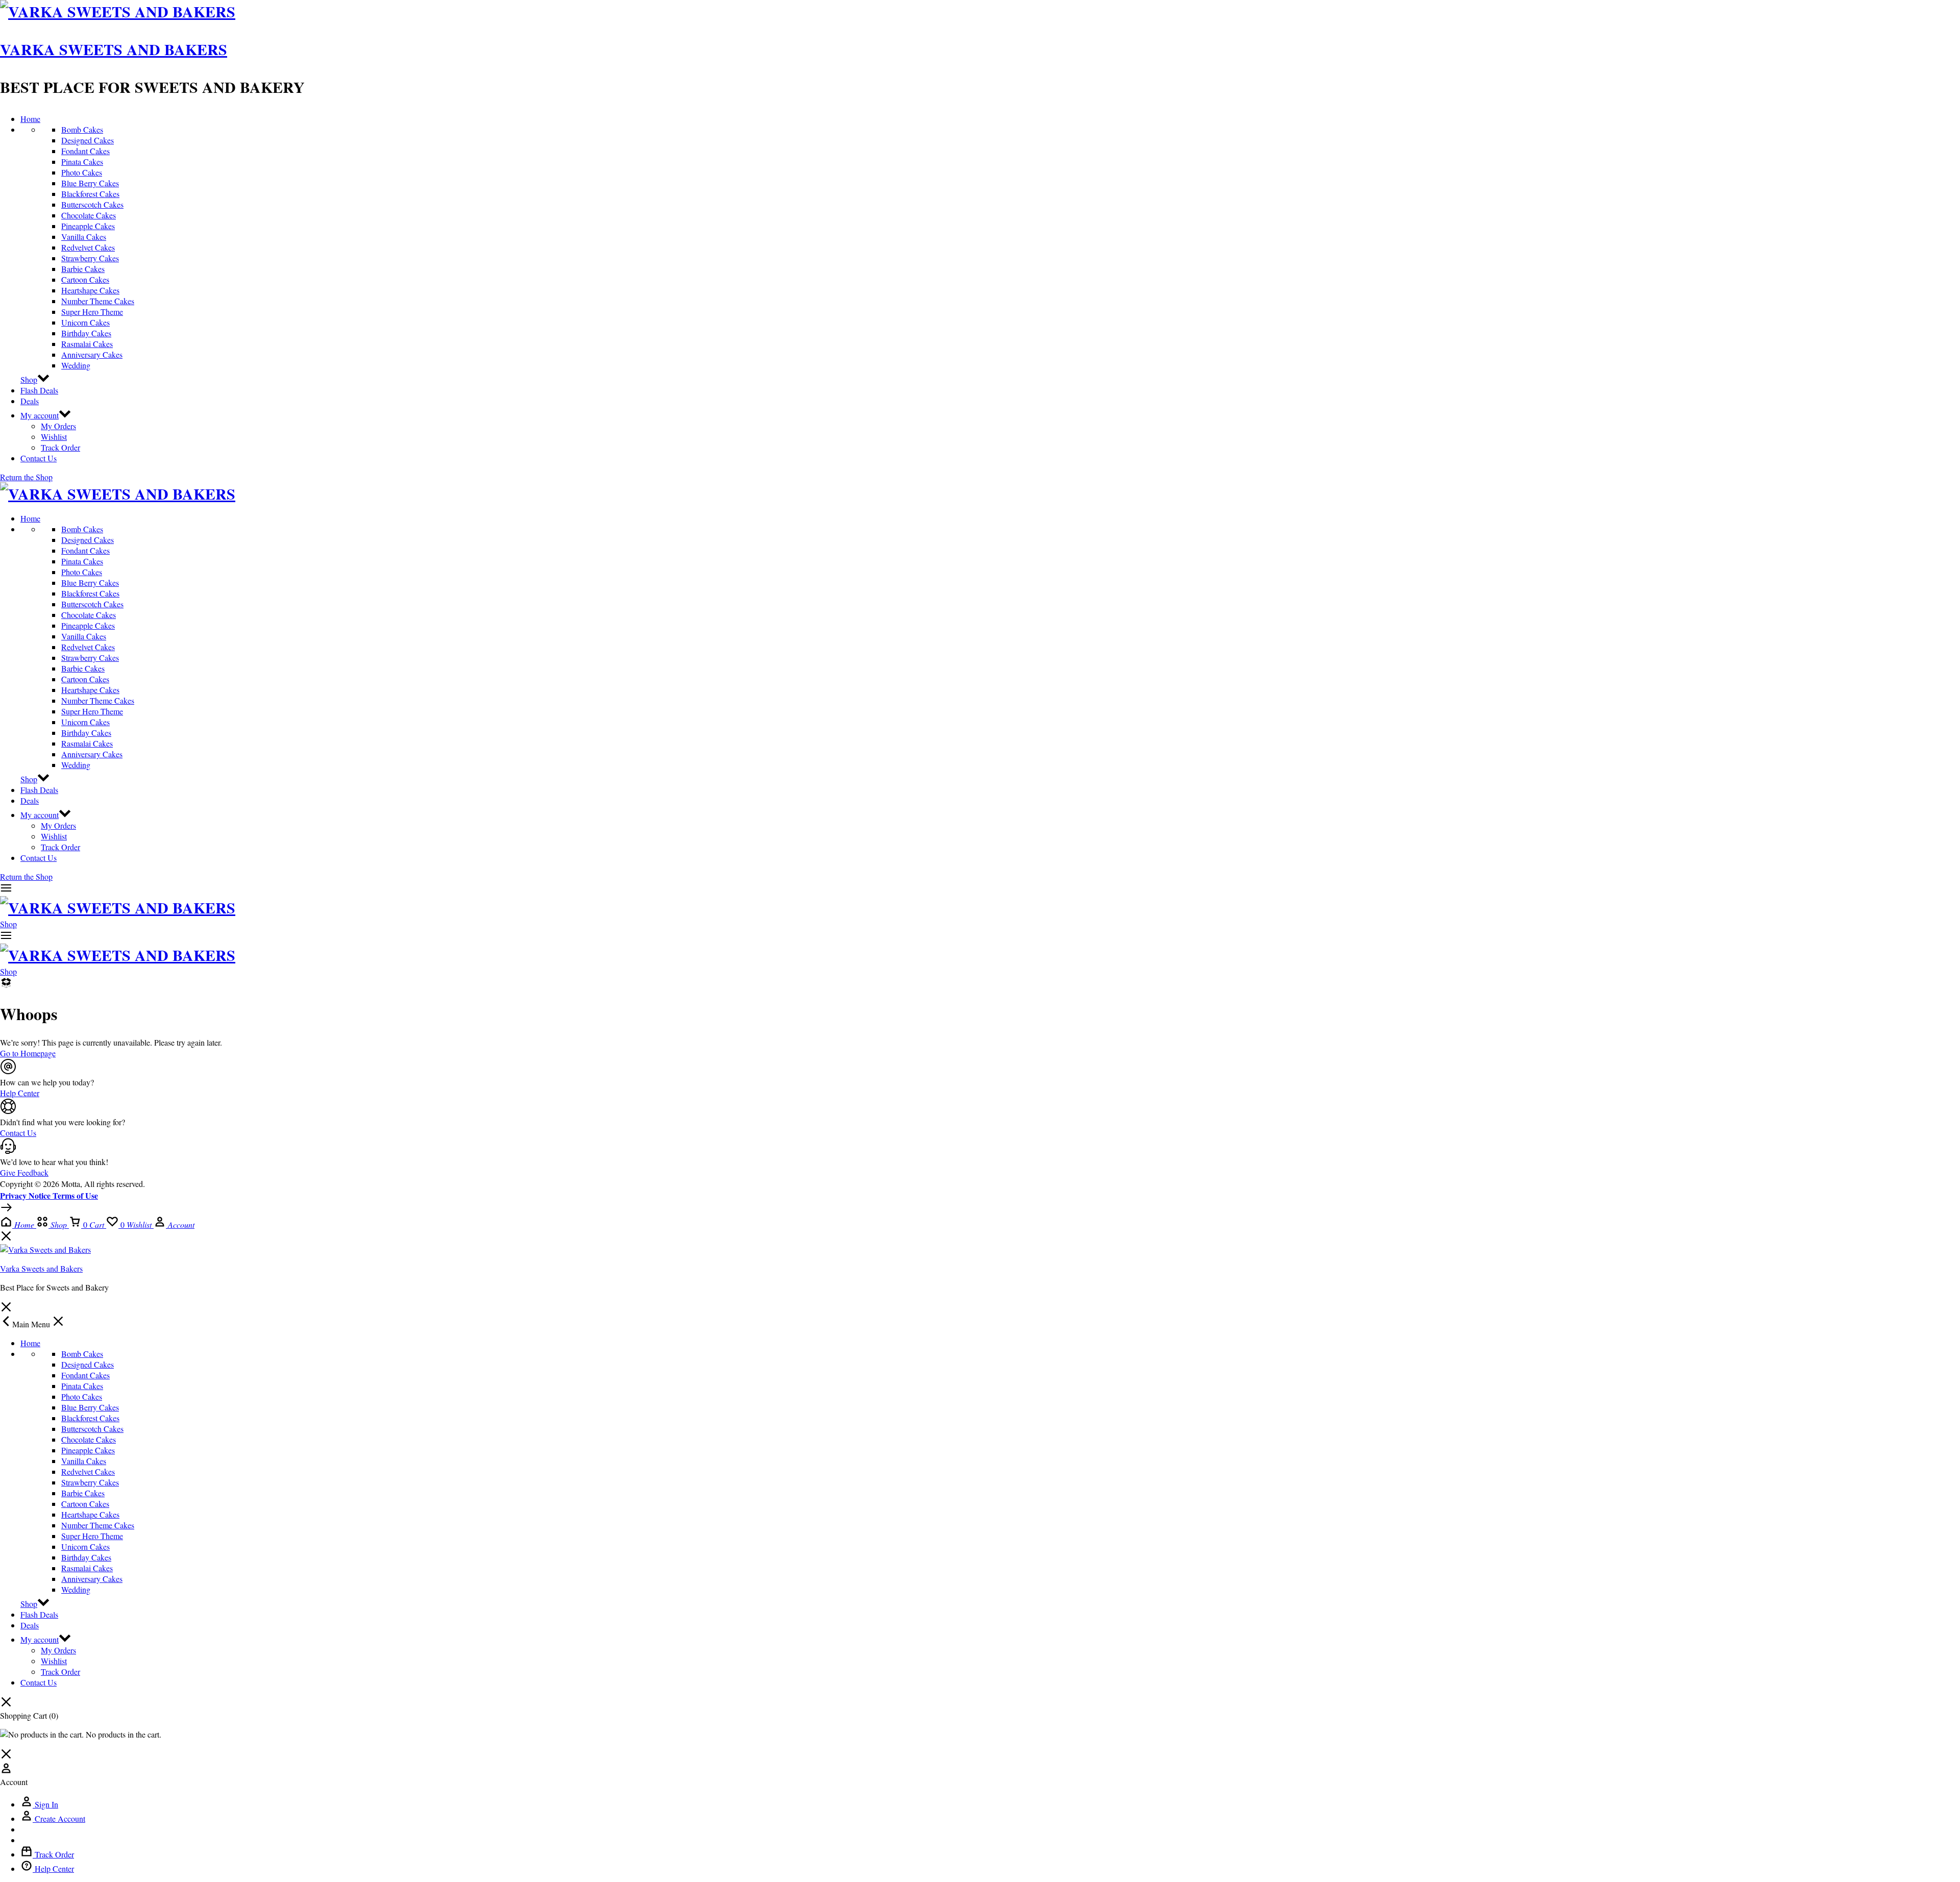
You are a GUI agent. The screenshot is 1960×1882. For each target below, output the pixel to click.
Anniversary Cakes (92, 354)
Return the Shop (26, 477)
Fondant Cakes (85, 151)
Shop (29, 379)
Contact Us (39, 458)
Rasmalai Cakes (87, 344)
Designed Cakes (88, 140)
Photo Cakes (82, 172)
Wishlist (54, 437)
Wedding (76, 365)
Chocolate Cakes (89, 215)
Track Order (60, 447)
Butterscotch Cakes (92, 204)
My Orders (58, 426)
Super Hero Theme (92, 312)
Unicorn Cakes (85, 322)
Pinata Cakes (82, 162)
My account (40, 415)
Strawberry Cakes (90, 258)
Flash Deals (39, 390)
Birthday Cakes (86, 333)
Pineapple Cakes (88, 226)
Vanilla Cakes (84, 237)
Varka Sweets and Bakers (114, 49)
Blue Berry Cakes (90, 183)
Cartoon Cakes (85, 279)
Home (30, 119)
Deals (30, 401)
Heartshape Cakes (90, 290)
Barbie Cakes (83, 269)
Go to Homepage (28, 1053)
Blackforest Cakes (90, 194)
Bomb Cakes (82, 129)
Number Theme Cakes (98, 301)
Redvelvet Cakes (88, 247)
